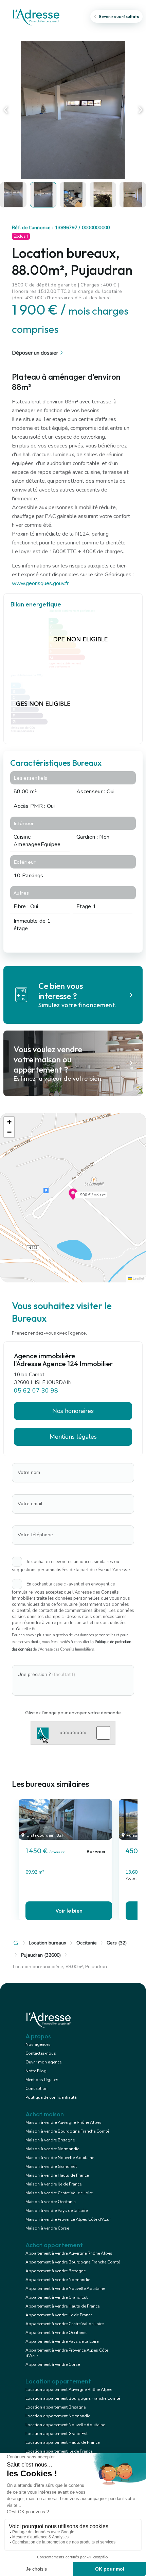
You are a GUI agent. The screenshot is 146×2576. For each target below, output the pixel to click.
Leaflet (138, 1279)
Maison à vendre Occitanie (50, 2202)
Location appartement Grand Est (57, 2434)
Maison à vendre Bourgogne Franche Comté (67, 2131)
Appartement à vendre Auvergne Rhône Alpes (69, 2253)
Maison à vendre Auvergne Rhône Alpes (63, 2122)
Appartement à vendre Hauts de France (62, 2306)
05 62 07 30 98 (36, 1390)
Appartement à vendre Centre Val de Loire (65, 2324)
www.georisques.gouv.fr (40, 583)
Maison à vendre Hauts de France (57, 2175)
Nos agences (38, 2044)
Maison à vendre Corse (47, 2228)
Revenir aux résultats (119, 16)
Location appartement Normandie (58, 2416)
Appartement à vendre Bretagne (56, 2271)
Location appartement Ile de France (59, 2451)
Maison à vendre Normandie (52, 2149)
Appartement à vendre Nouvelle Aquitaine (65, 2289)
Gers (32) (117, 1943)
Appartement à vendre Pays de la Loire (62, 2341)
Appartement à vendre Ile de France (59, 2315)
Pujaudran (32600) (41, 1955)
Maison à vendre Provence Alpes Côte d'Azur (68, 2219)
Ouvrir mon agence (43, 2062)
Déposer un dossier (35, 353)
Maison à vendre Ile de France (53, 2184)
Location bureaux (48, 1943)
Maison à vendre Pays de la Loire (57, 2211)
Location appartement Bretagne (56, 2407)
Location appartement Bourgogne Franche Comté (73, 2398)
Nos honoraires (73, 1411)
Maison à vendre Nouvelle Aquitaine (60, 2158)
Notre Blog (36, 2071)
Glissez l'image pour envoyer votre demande (73, 1713)
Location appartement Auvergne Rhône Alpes (69, 2390)
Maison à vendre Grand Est (51, 2166)
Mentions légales (42, 2080)
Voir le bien (69, 1911)
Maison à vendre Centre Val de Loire (59, 2193)
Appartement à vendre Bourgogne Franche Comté (73, 2262)
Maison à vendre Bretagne (50, 2140)
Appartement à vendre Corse (53, 2364)
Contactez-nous (41, 2053)
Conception (36, 2089)
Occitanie (87, 1943)
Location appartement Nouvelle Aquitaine (65, 2425)
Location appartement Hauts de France (62, 2442)
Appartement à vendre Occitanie (56, 2333)
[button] (73, 1198)
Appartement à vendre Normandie (58, 2280)
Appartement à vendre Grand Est (57, 2297)
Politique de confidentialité (51, 2097)
